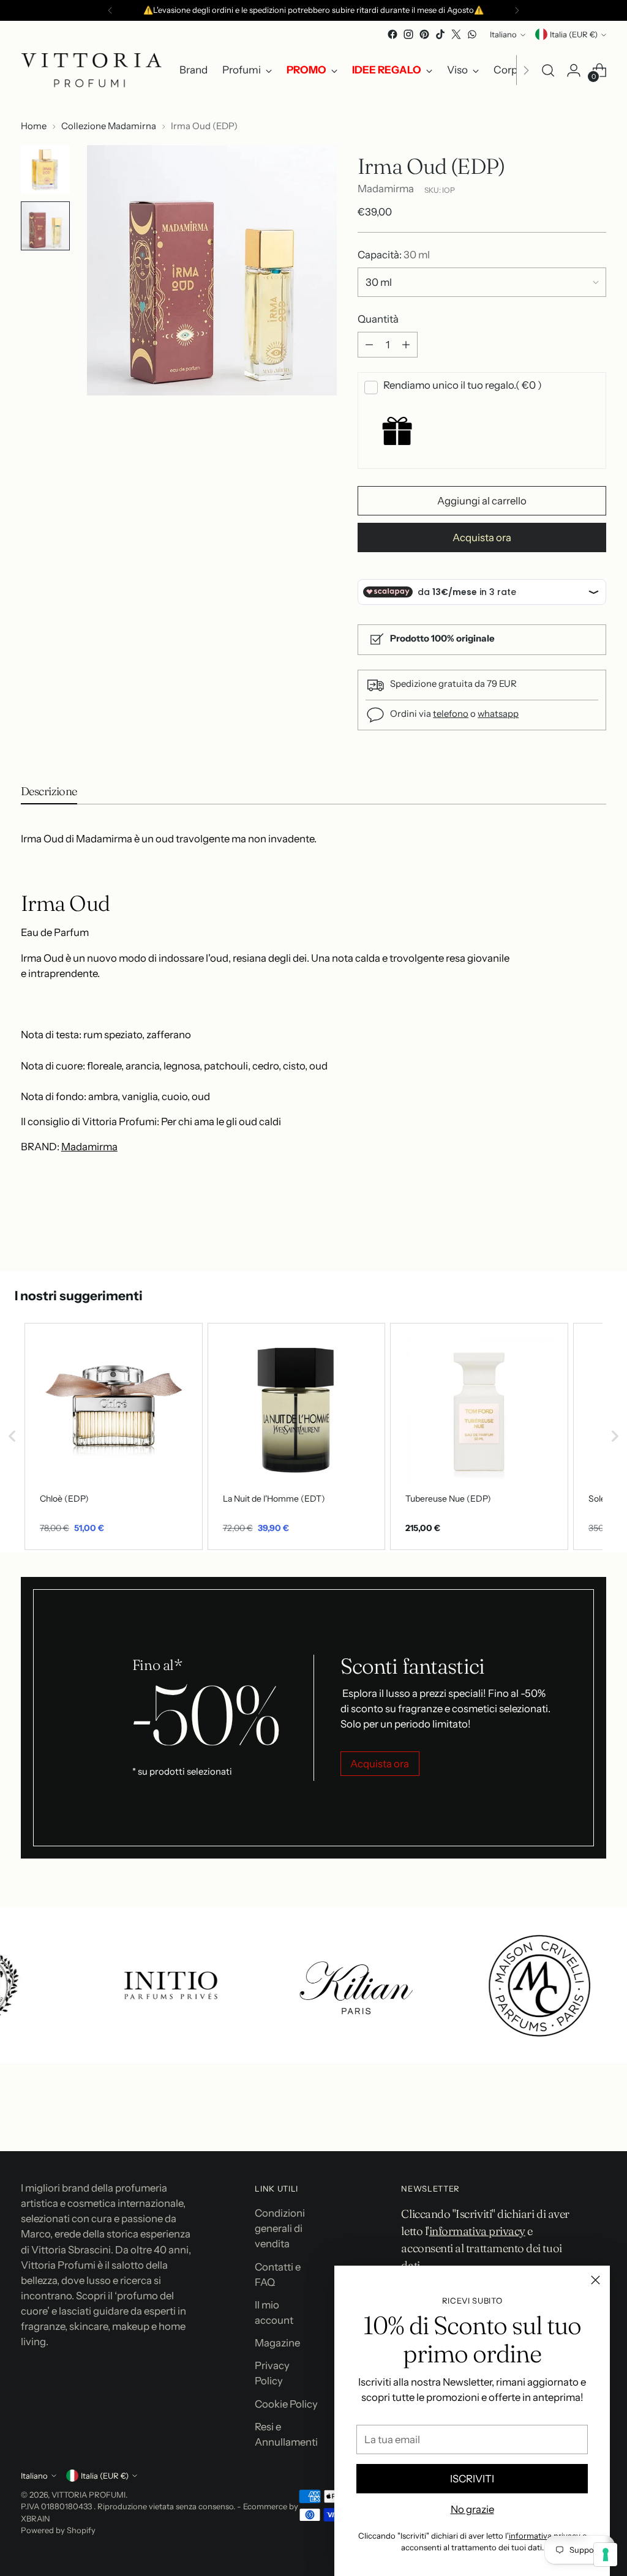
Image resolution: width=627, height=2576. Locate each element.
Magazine (277, 2343)
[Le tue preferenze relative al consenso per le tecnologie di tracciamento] (606, 2555)
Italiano (503, 34)
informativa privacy (545, 2536)
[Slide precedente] (568, 1230)
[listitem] (114, 1437)
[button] (12, 1437)
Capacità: (394, 255)
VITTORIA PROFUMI (88, 2495)
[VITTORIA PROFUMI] (91, 70)
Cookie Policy (286, 2404)
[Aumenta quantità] (406, 345)
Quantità (378, 319)
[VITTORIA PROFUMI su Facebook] (392, 34)
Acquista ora (482, 537)
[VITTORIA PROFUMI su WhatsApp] (472, 34)
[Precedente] (110, 10)
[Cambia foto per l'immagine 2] (45, 226)
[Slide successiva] (596, 1229)
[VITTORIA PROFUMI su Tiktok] (440, 34)
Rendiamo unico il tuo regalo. (463, 385)
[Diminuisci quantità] (369, 345)
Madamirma (386, 189)
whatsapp (498, 714)
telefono (451, 714)
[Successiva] (517, 10)
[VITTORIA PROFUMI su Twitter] (456, 34)
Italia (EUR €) (574, 34)
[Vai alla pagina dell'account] (574, 70)
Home (34, 126)
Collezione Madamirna (109, 126)
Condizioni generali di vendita (280, 2228)
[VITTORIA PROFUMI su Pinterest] (424, 34)
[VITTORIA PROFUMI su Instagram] (408, 34)
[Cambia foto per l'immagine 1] (45, 170)
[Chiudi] (595, 2280)
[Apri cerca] (548, 70)
